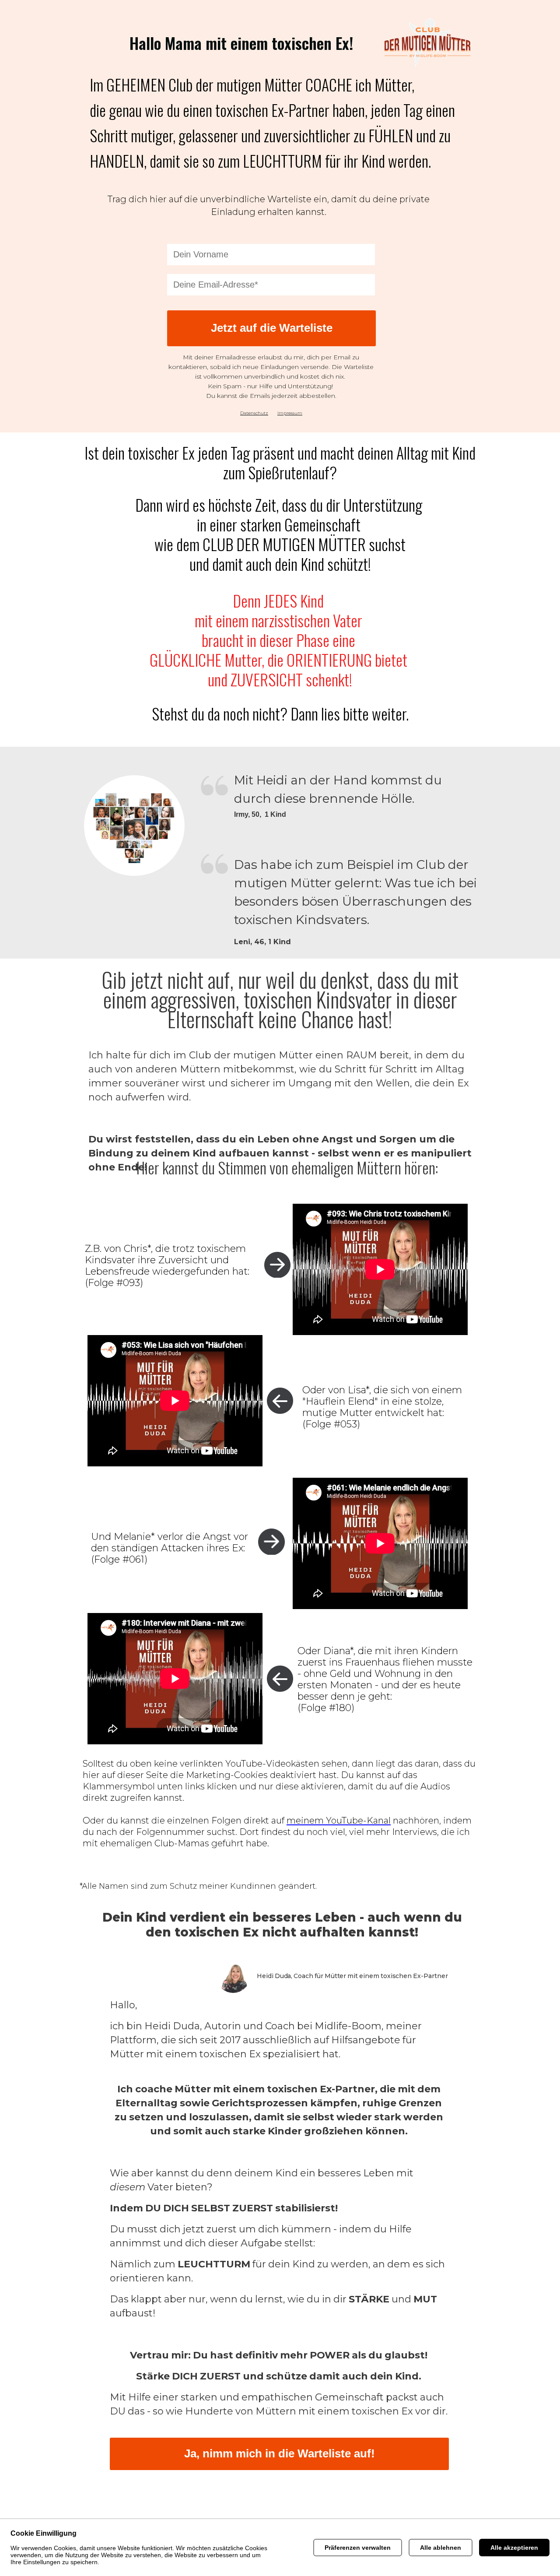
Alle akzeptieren (514, 2548)
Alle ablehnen (441, 2548)
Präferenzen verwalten (358, 2548)
